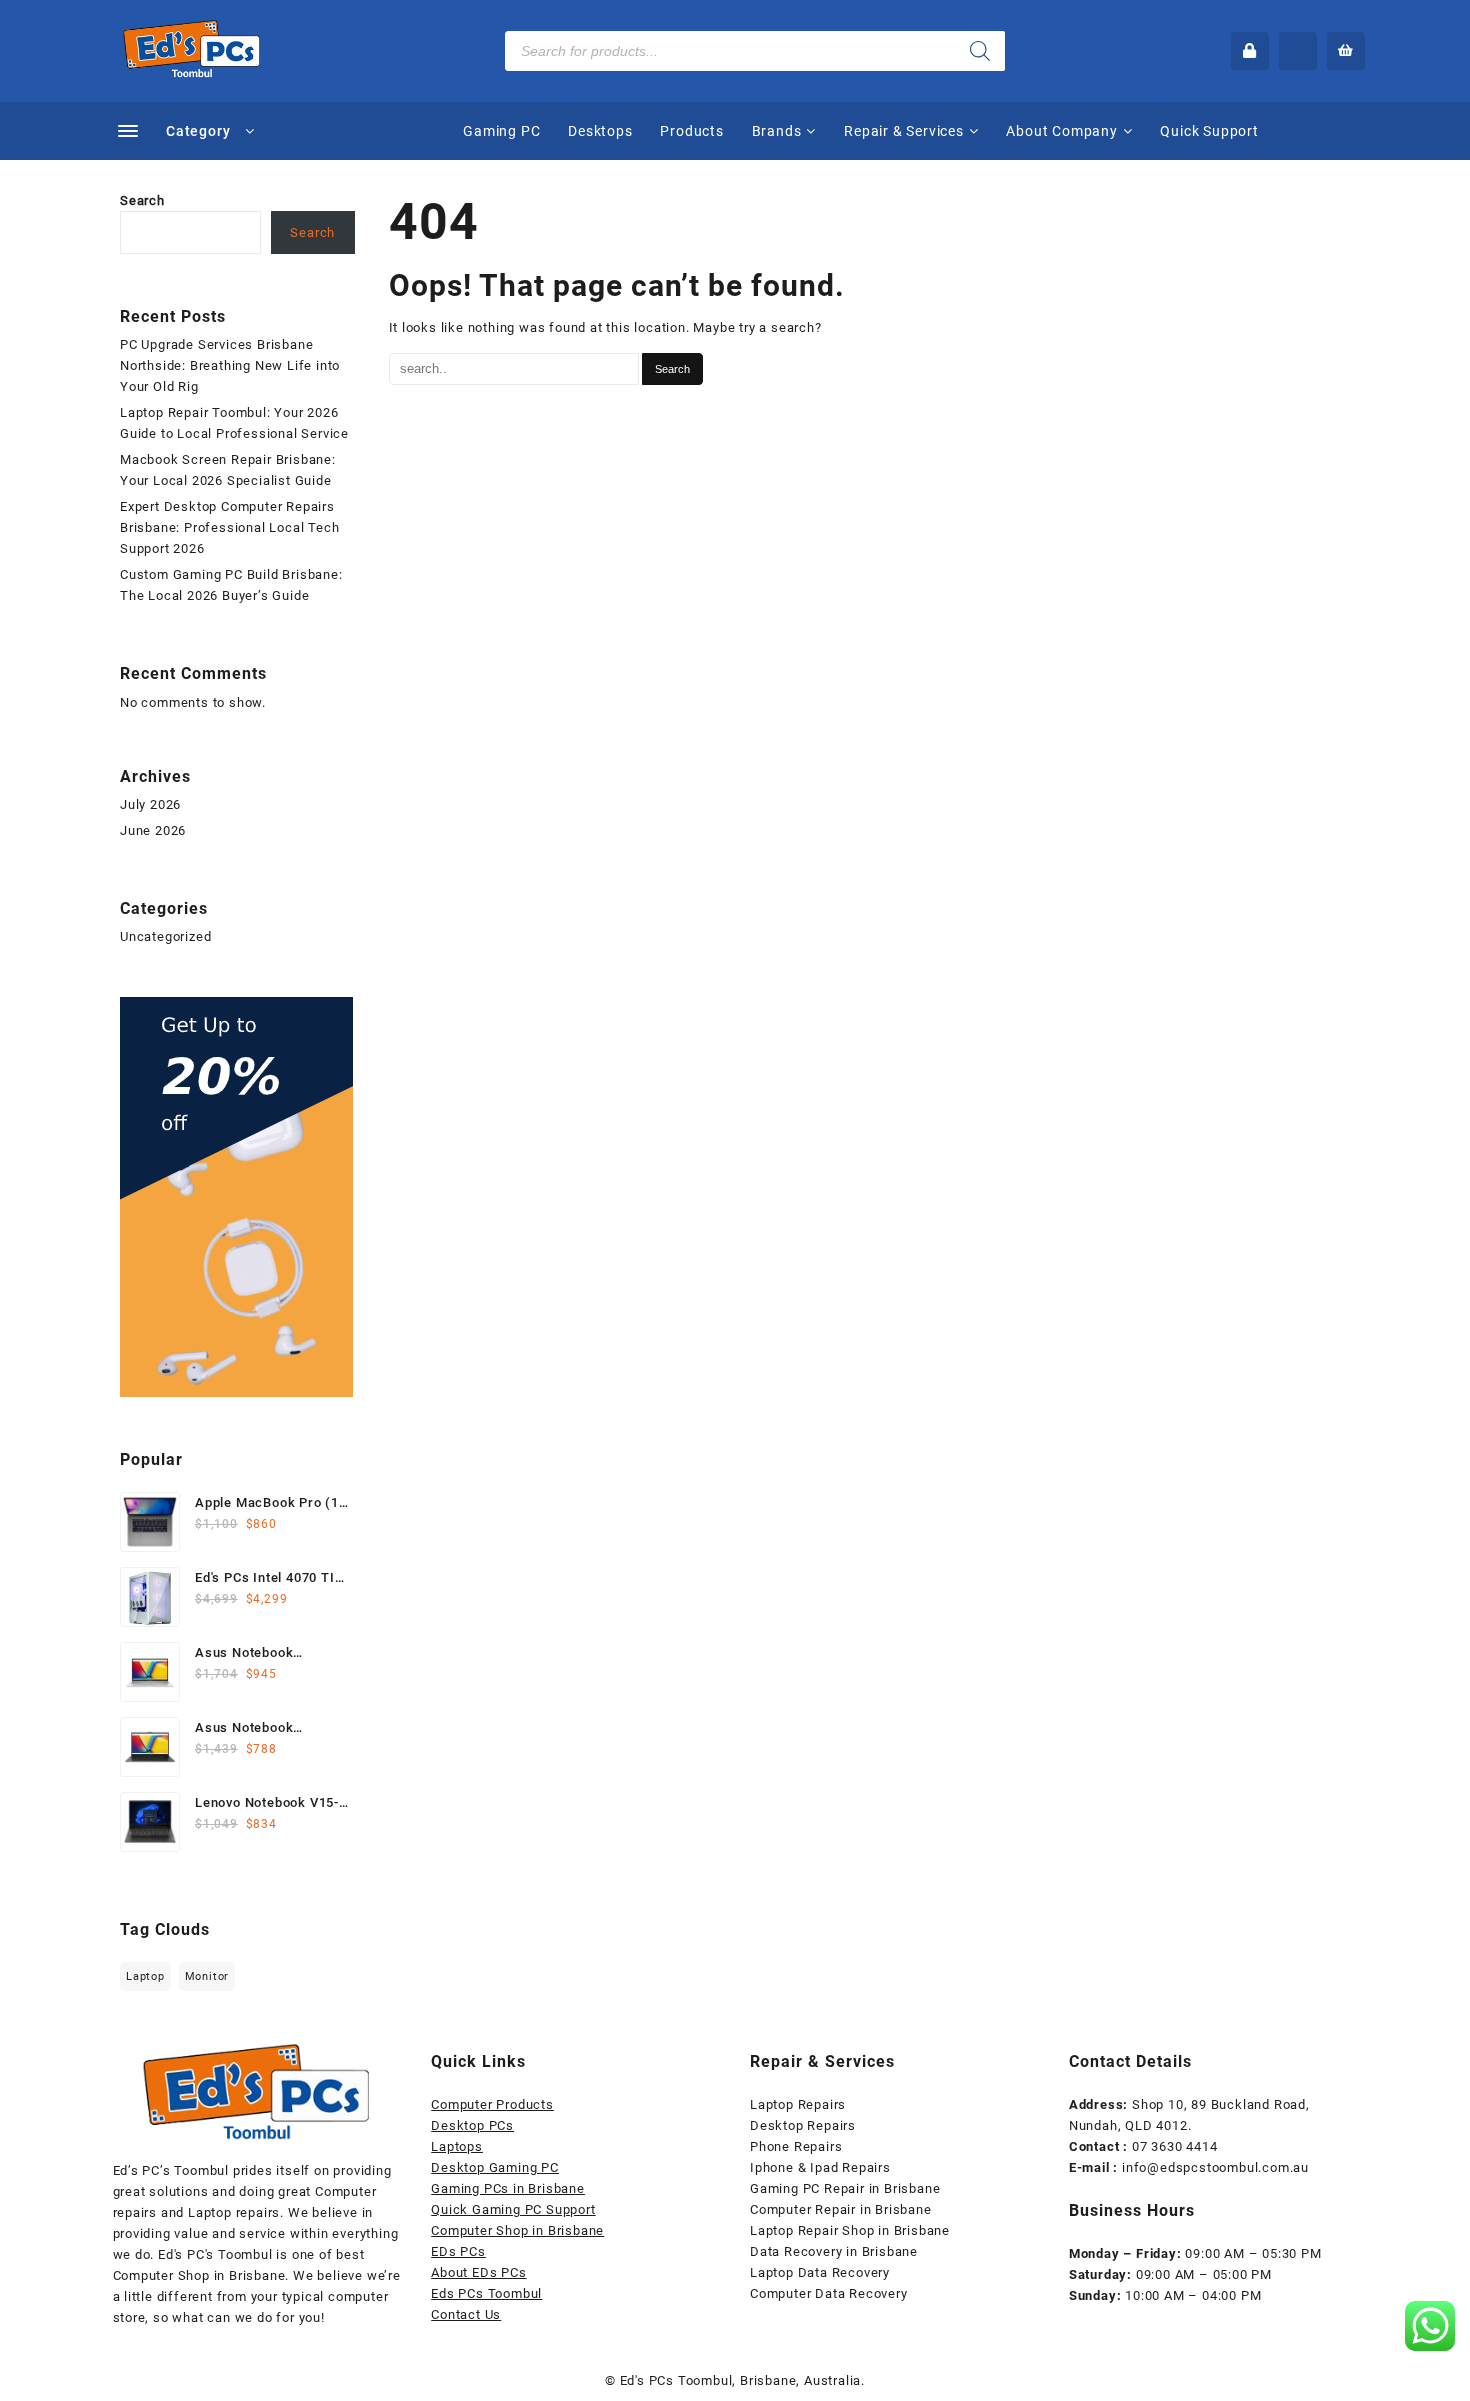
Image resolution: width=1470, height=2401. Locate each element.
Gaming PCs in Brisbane (508, 2188)
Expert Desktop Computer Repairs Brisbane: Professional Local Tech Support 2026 (229, 527)
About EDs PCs (478, 2272)
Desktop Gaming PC (495, 2167)
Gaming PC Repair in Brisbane (845, 2188)
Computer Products (492, 2104)
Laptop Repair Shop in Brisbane (850, 2230)
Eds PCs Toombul (486, 2293)
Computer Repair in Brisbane (841, 2209)
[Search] (980, 51)
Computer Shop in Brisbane (517, 2230)
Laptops (457, 2146)
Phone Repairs (796, 2146)
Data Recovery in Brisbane (834, 2251)
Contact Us (466, 2314)
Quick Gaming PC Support (513, 2209)
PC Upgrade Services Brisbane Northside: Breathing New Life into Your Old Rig (230, 365)
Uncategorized (165, 936)
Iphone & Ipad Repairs (820, 2167)
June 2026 (153, 830)
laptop (145, 1976)
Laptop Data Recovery (820, 2272)
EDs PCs (458, 2251)
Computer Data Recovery (829, 2293)
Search (142, 200)
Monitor (207, 1976)
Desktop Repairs (803, 2125)
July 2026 (150, 804)
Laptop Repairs (798, 2104)
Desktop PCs (472, 2125)
